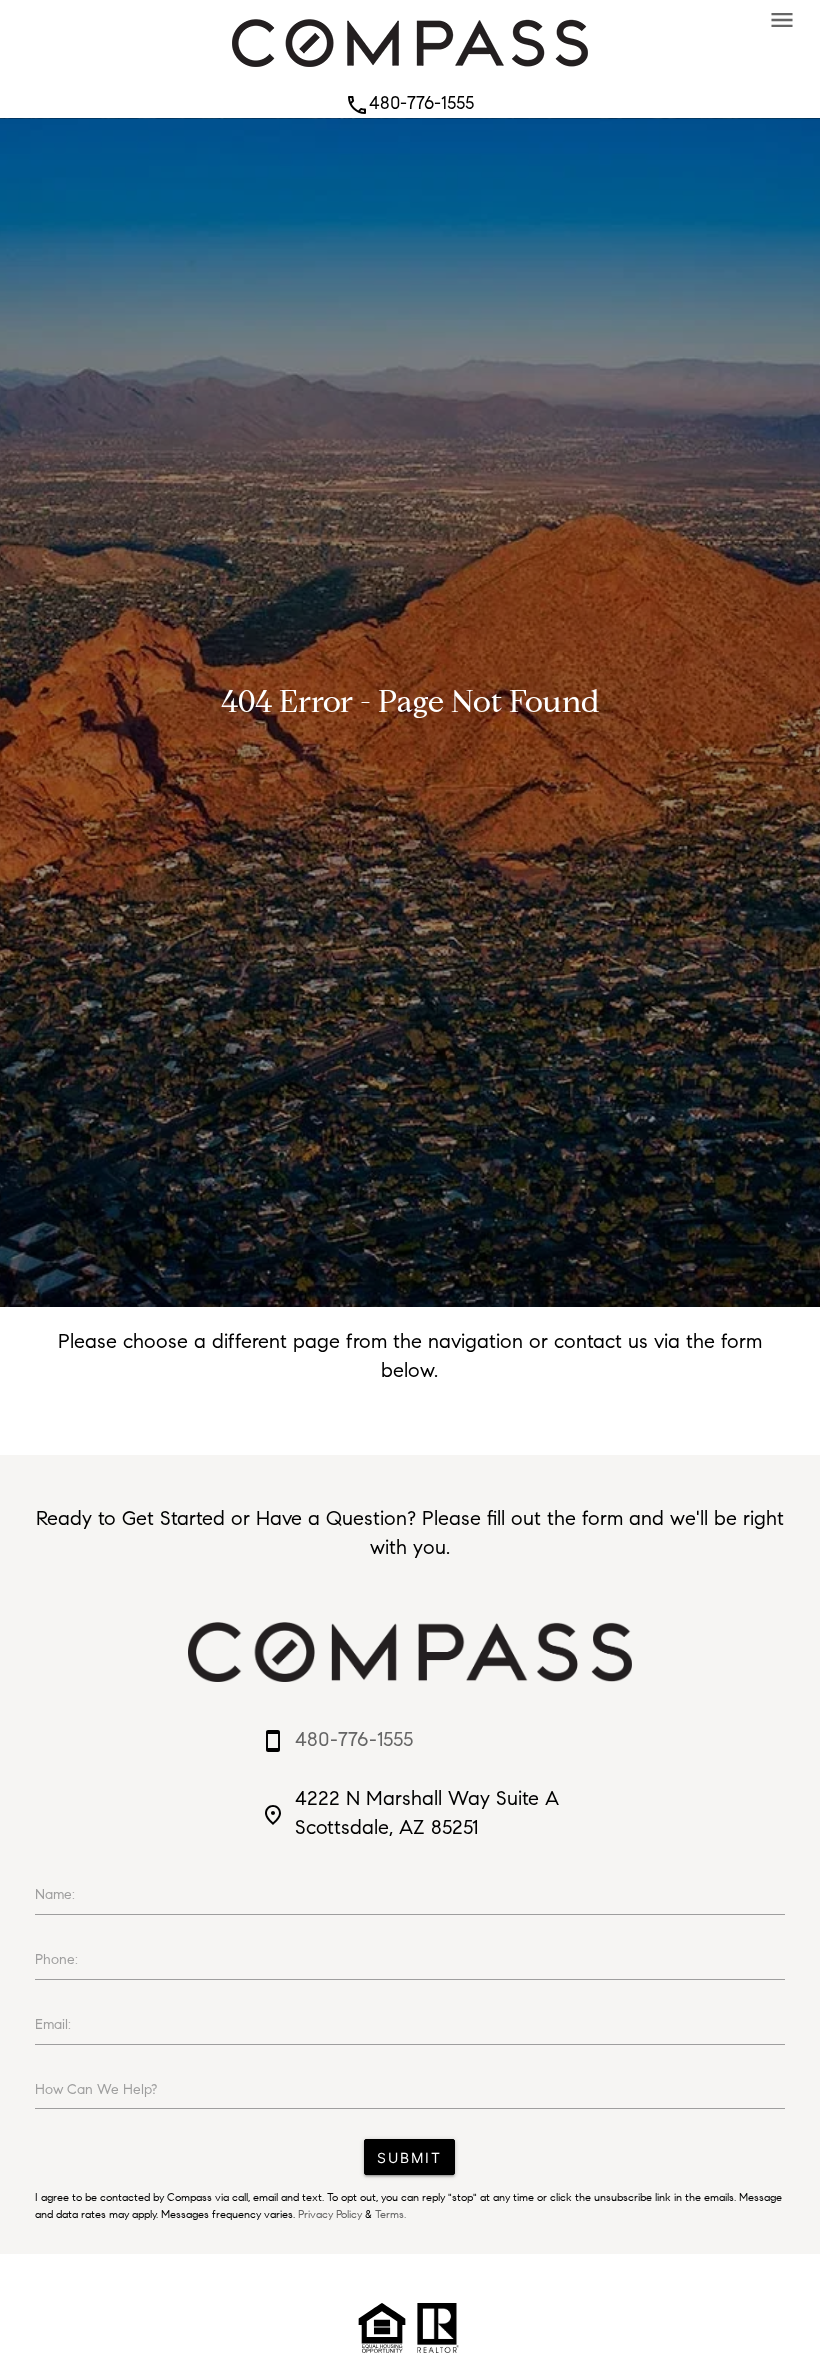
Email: (53, 2024)
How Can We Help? (96, 2089)
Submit (409, 2157)
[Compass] (410, 72)
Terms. (390, 2214)
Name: (55, 1894)
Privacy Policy (330, 2214)
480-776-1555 (409, 103)
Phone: (56, 1959)
